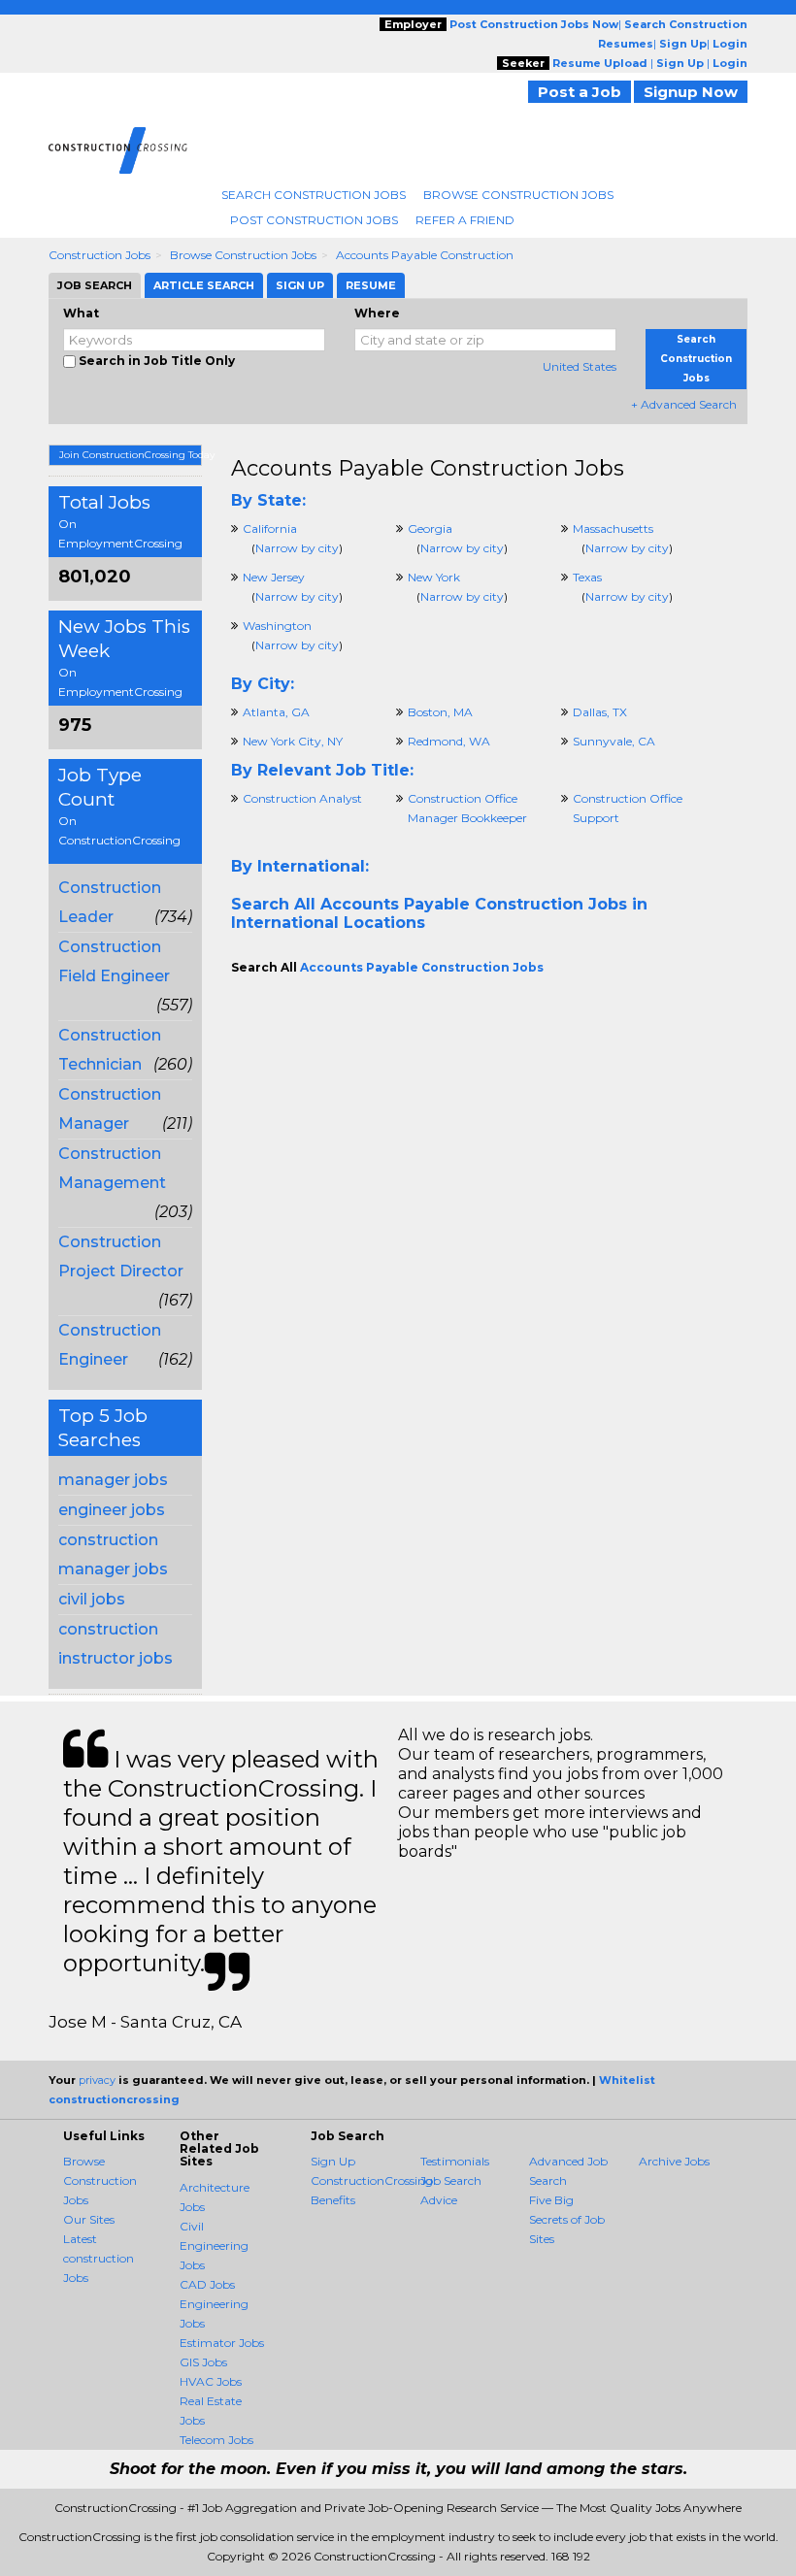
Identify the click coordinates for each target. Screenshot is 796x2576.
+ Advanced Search (684, 404)
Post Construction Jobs (314, 220)
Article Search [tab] (204, 285)
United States (580, 366)
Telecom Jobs (216, 2440)
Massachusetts (613, 528)
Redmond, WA (449, 741)
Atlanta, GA (276, 712)
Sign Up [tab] (300, 285)
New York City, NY (293, 741)
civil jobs (92, 1599)
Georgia (430, 528)
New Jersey (274, 577)
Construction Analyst (302, 798)
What (81, 313)
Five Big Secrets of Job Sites (567, 2219)
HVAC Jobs (211, 2381)
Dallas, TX (600, 712)
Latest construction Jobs (99, 2258)
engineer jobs (112, 1510)
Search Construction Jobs (314, 195)
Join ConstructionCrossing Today (131, 455)
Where (377, 313)
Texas (587, 577)
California (270, 528)
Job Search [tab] (95, 285)
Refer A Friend (465, 220)
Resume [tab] (371, 285)
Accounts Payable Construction (425, 255)
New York (434, 577)
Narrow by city (297, 548)
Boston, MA (440, 712)
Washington (277, 626)
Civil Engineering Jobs (214, 2246)
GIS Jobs (203, 2362)
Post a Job (580, 92)
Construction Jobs (99, 255)
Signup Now (691, 92)
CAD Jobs (207, 2284)
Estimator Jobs (222, 2343)
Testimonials (455, 2161)
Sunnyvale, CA (614, 741)
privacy (97, 2080)
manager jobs (113, 1480)
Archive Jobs (674, 2161)
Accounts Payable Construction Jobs (428, 468)
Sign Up (333, 2161)
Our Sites (89, 2219)
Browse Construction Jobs (518, 195)
